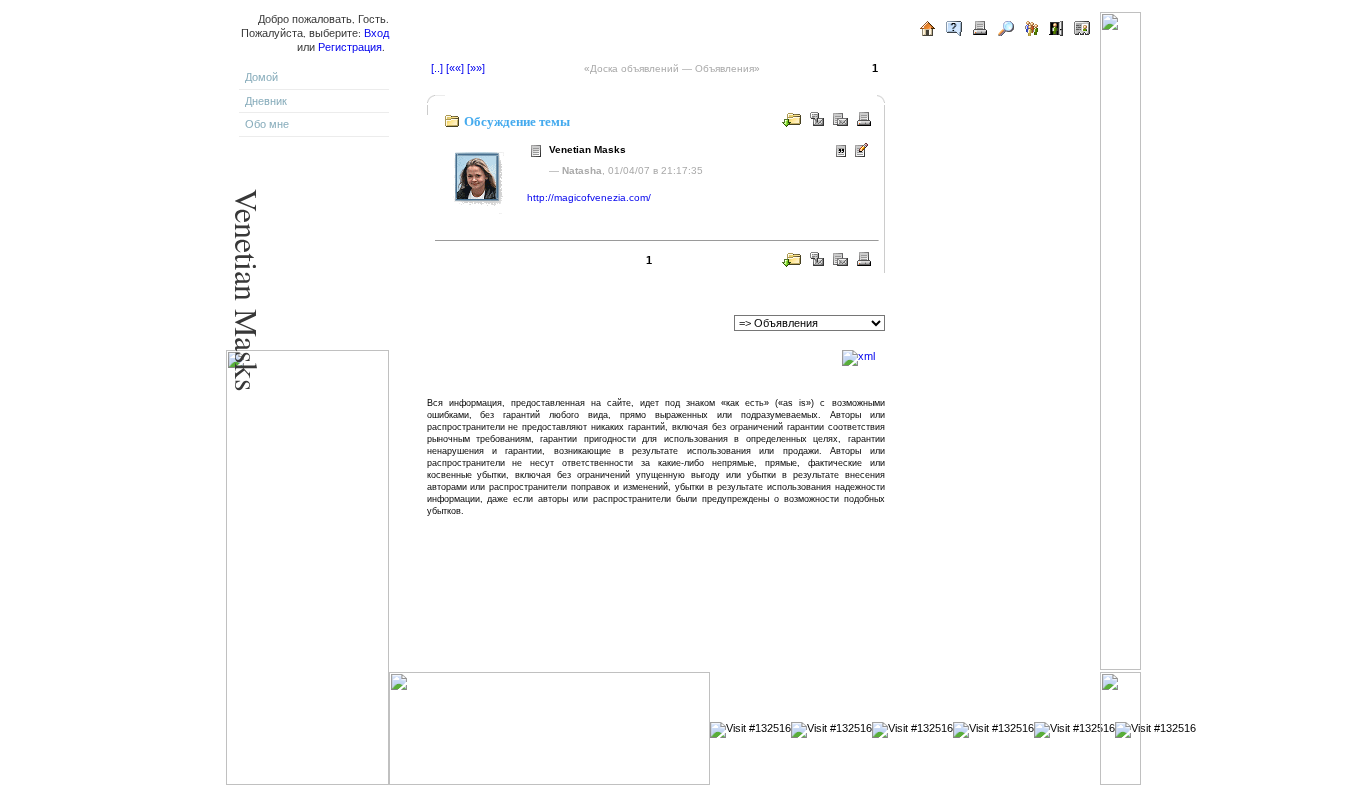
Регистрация (350, 47)
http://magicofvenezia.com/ (589, 197)
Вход (376, 33)
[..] (437, 68)
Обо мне (267, 124)
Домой (261, 77)
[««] (455, 68)
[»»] (476, 68)
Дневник (266, 101)
